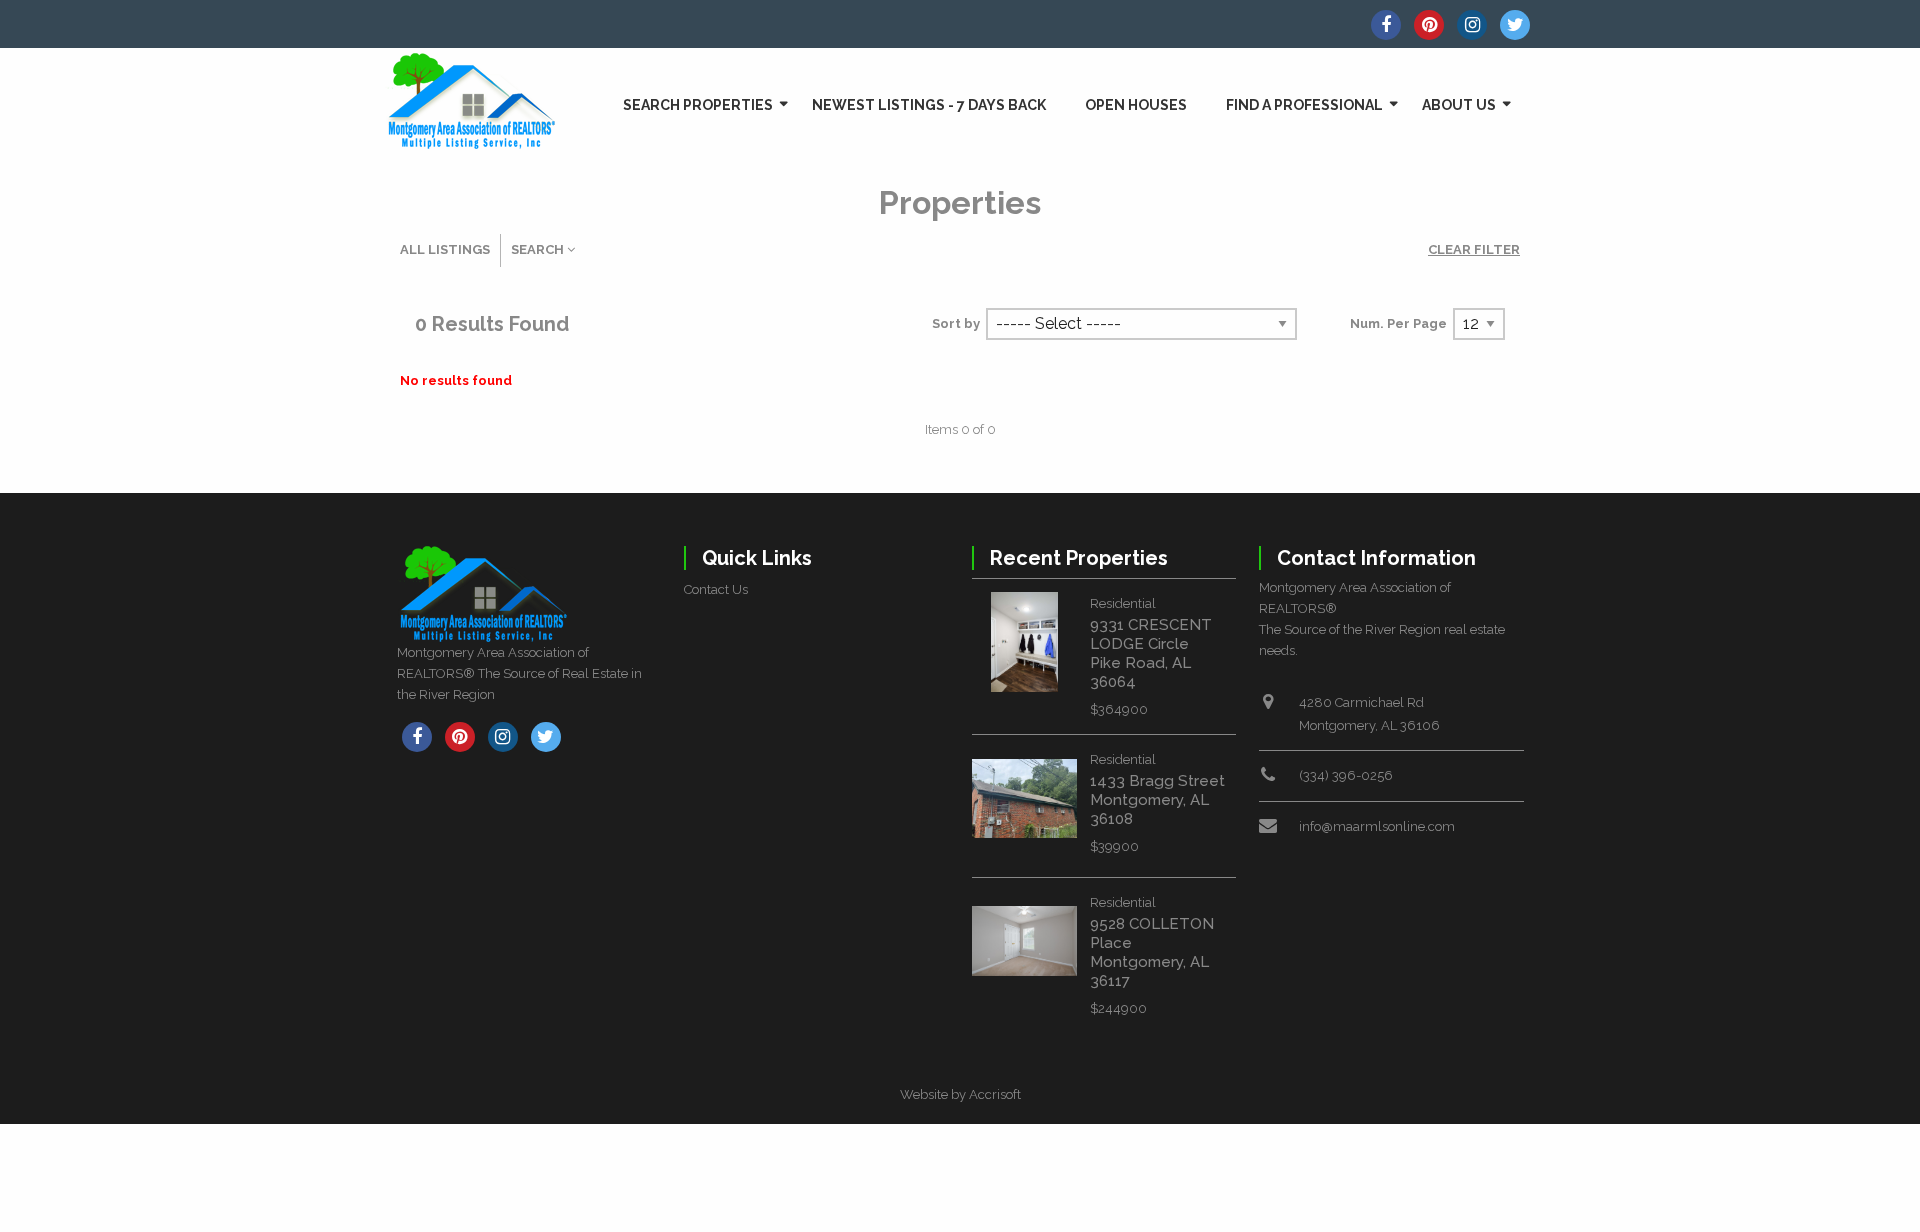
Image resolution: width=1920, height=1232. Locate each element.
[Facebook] (1386, 25)
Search (539, 249)
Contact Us (716, 589)
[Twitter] (1515, 25)
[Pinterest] (1429, 25)
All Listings (445, 249)
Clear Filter (1474, 249)
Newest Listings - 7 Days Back (929, 105)
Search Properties (698, 105)
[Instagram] (1472, 25)
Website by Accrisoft (960, 1094)
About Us (1459, 105)
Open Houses (1136, 105)
